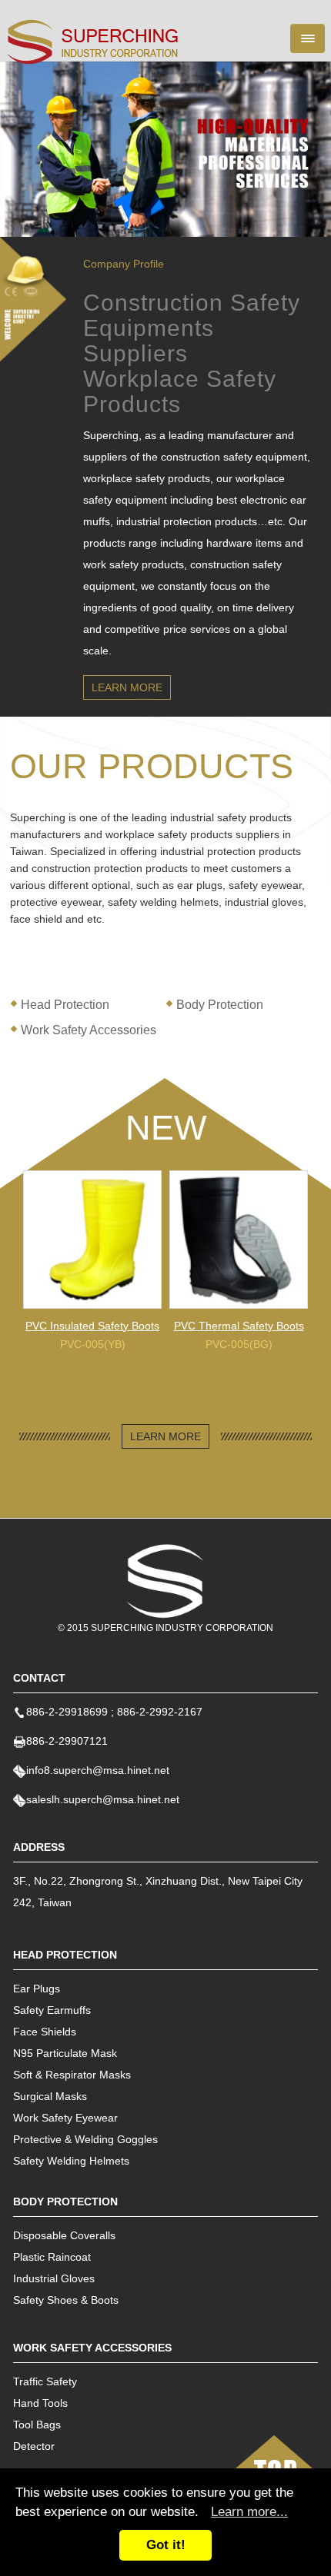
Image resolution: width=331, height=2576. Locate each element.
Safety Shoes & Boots (66, 2300)
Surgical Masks (50, 2096)
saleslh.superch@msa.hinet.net (103, 1799)
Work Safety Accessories (89, 1030)
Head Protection (65, 1005)
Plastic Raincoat (52, 2257)
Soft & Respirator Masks (72, 2075)
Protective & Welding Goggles (85, 2139)
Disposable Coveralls (64, 2235)
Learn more (127, 687)
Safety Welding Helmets (71, 2161)
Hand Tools (40, 2403)
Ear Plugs (37, 1989)
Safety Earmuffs (52, 2010)
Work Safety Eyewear (65, 2118)
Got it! (166, 2545)
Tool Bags (37, 2425)
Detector (34, 2446)
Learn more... (249, 2512)
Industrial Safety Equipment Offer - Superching (93, 42)
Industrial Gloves (54, 2278)
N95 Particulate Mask (65, 2053)
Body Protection (220, 1005)
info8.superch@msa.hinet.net (98, 1770)
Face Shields (45, 2032)
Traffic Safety (45, 2381)
